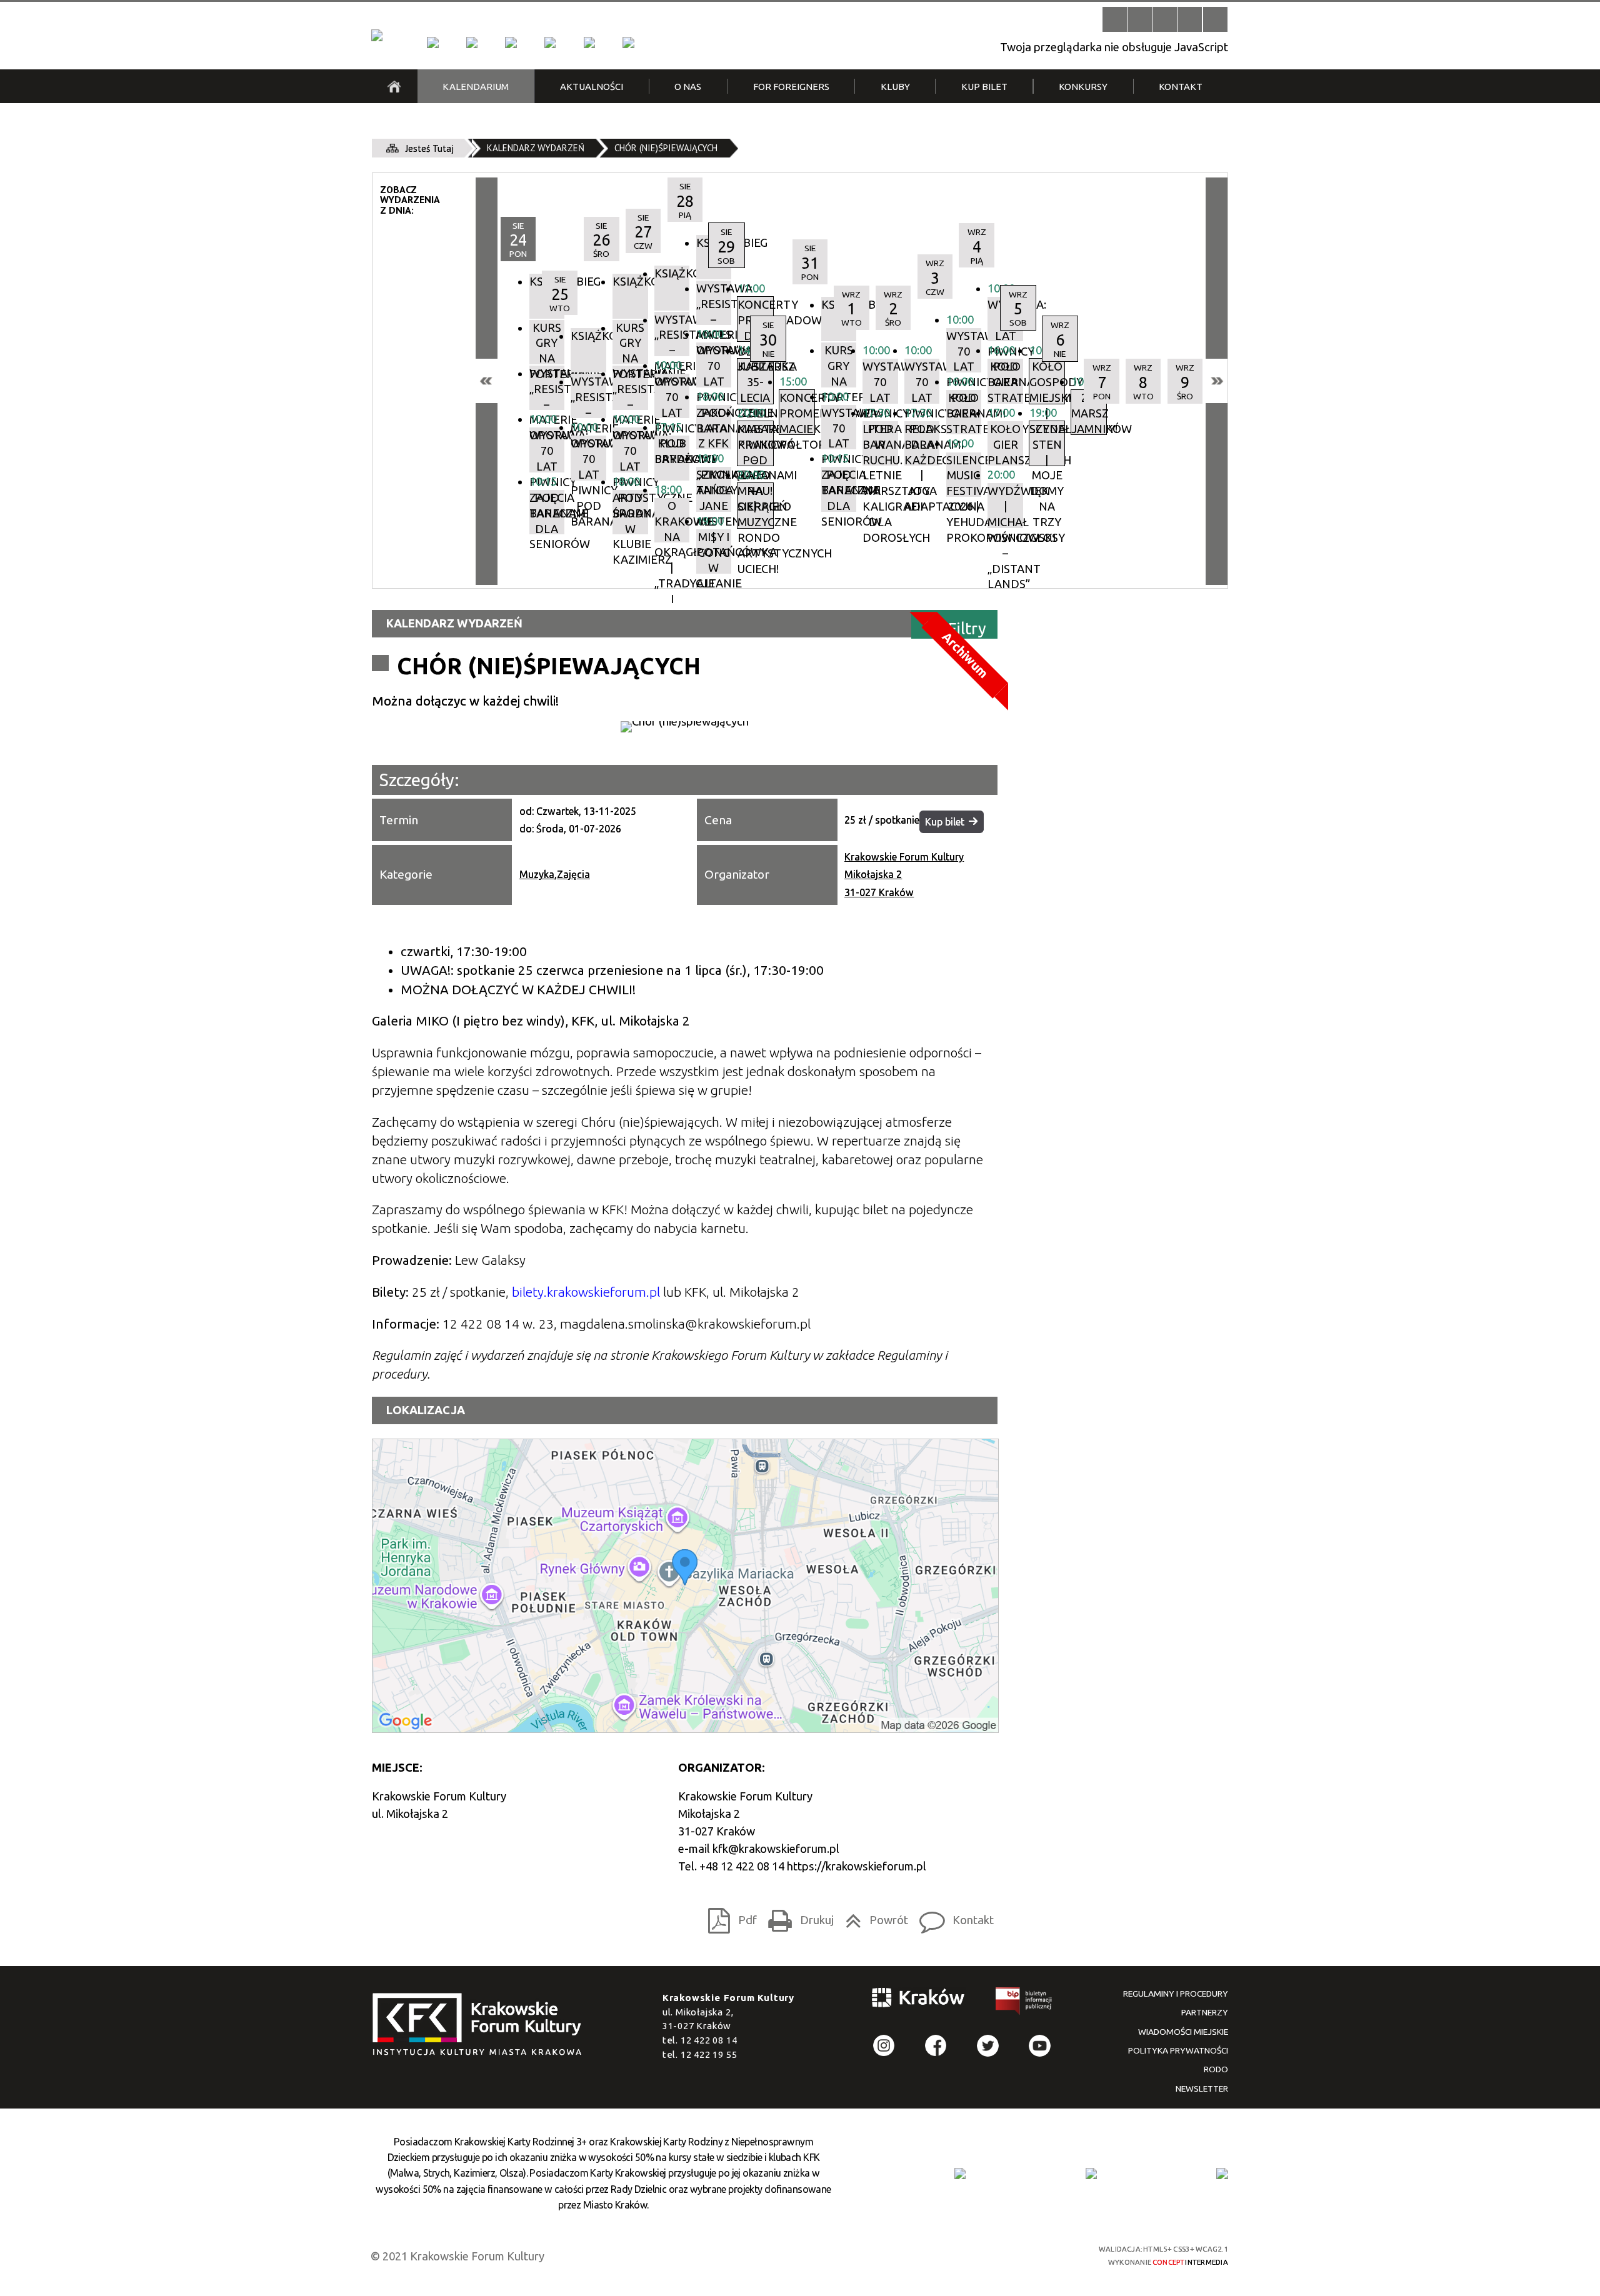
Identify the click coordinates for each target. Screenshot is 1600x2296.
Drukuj (797, 1917)
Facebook (936, 2046)
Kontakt (953, 1917)
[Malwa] (432, 42)
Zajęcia (573, 874)
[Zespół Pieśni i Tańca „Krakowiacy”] (628, 42)
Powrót (873, 1917)
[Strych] (550, 42)
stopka (481, 2025)
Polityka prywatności (1178, 2050)
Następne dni (1217, 381)
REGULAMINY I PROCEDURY (1176, 1994)
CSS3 (990, 2254)
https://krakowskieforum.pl (857, 1866)
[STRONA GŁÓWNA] (394, 86)
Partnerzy (1205, 2012)
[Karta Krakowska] (1222, 2174)
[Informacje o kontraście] (1215, 19)
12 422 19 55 (709, 2054)
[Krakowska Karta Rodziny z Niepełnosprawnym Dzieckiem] (1091, 2174)
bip (1024, 2004)
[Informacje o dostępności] (1140, 19)
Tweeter (988, 2046)
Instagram (884, 2046)
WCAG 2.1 (1036, 2254)
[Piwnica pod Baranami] (589, 42)
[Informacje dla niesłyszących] (1190, 19)
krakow (919, 2000)
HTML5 (968, 2254)
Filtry (967, 628)
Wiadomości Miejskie (1183, 2032)
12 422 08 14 (709, 2040)
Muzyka (537, 874)
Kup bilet (945, 822)
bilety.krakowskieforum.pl (586, 1292)
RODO (1216, 2069)
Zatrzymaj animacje (1115, 19)
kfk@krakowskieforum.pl (776, 1849)
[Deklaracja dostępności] (1165, 19)
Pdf (729, 1917)
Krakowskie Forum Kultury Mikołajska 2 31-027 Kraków (904, 874)
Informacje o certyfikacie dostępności (812, 2256)
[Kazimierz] (511, 42)
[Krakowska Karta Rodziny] (960, 2174)
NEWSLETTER (1202, 2089)
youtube (1040, 2046)
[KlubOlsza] (472, 42)
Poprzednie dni (487, 381)
